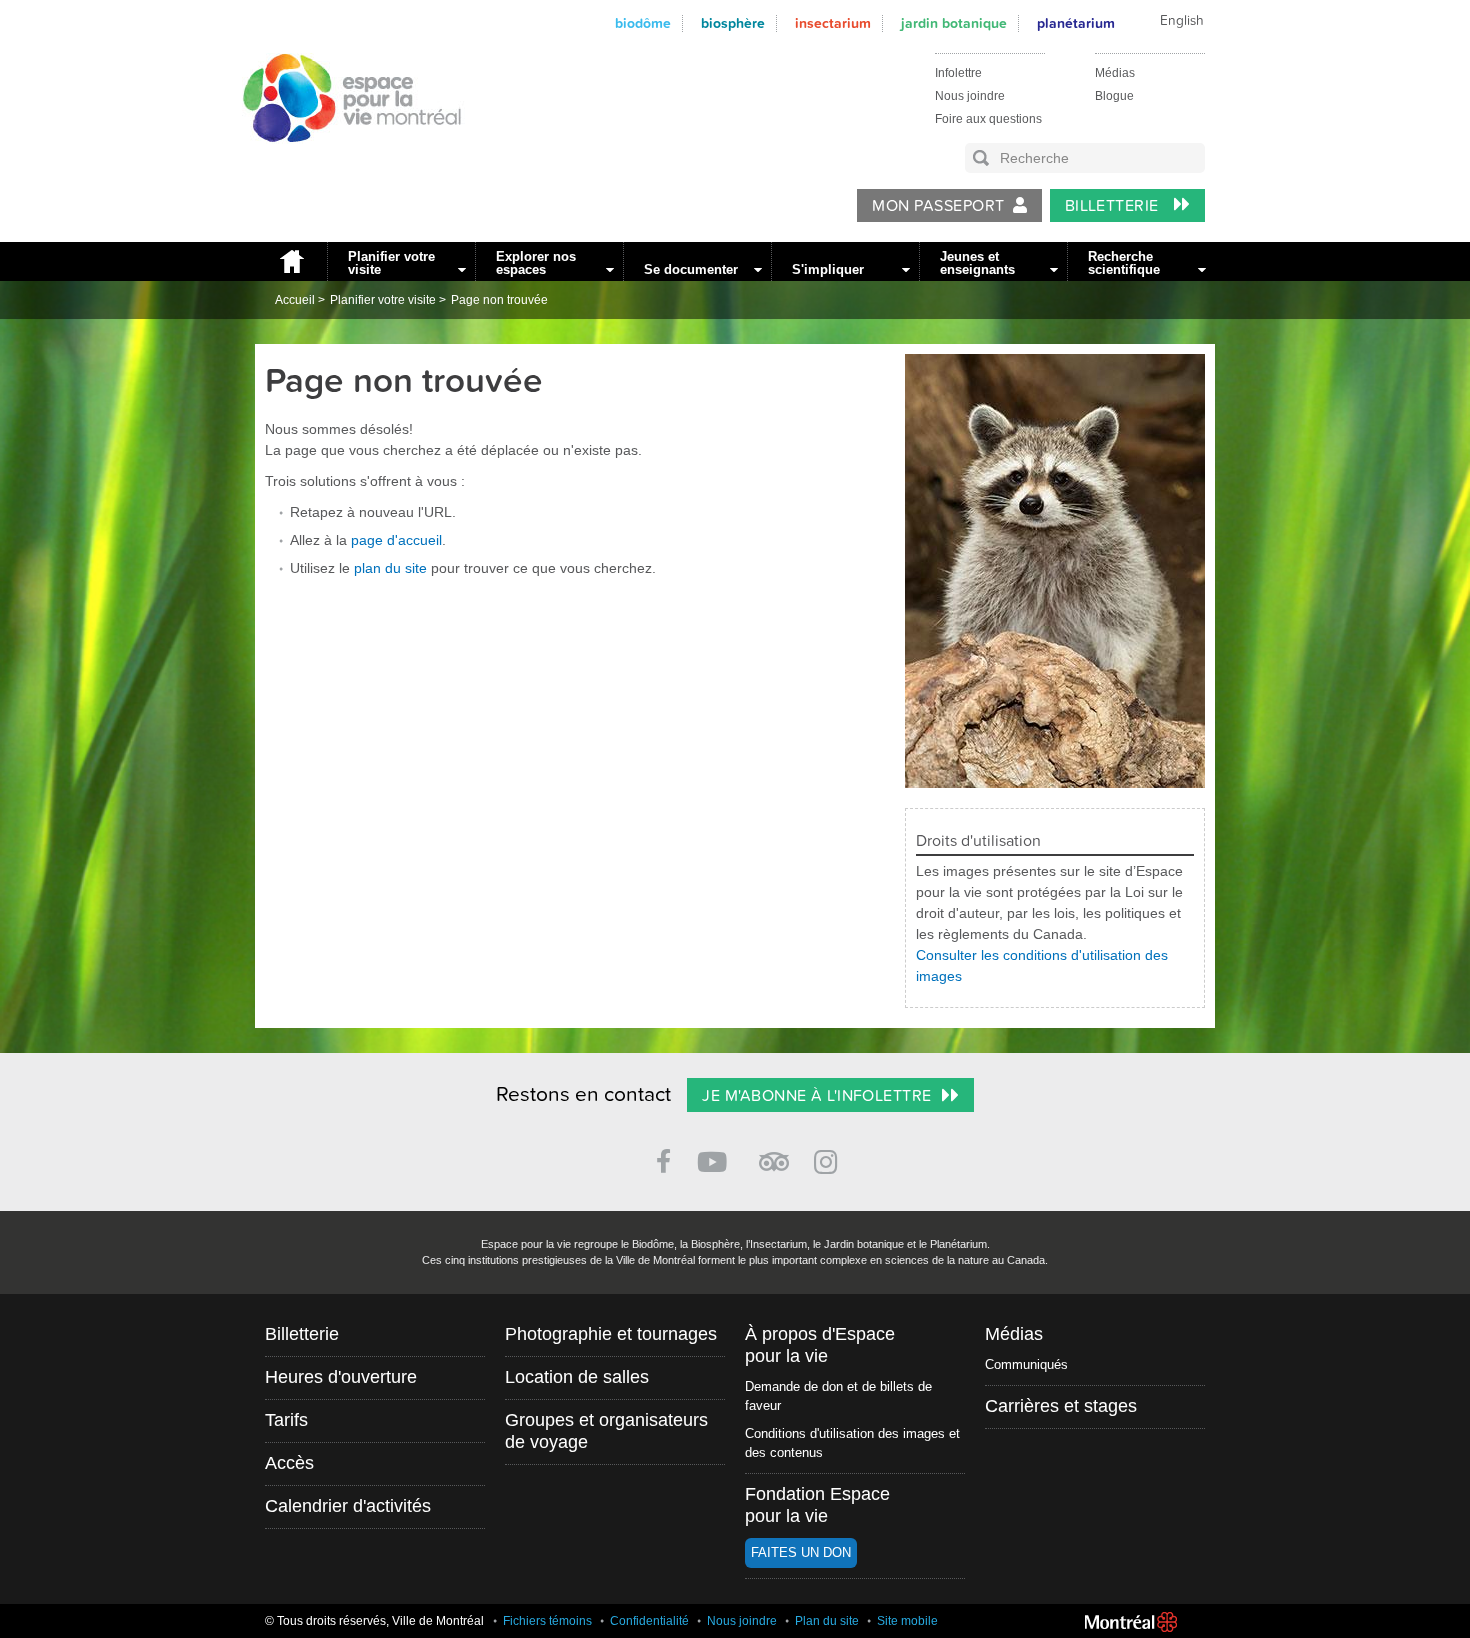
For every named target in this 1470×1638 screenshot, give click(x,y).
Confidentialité (649, 1621)
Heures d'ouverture (341, 1377)
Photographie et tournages (611, 1334)
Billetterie (1114, 206)
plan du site (390, 568)
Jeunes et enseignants (977, 263)
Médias (1115, 73)
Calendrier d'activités (348, 1506)
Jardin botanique (954, 23)
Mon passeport (938, 206)
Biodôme (643, 23)
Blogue (1114, 96)
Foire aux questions (988, 119)
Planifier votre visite (391, 263)
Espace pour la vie (341, 161)
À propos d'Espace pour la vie (820, 1345)
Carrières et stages (1061, 1406)
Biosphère (733, 23)
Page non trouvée (499, 300)
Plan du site (827, 1621)
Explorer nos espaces (536, 263)
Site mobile (907, 1621)
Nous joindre (970, 96)
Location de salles (577, 1377)
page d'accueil (396, 540)
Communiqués (1026, 1364)
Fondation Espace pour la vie (817, 1505)
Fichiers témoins (547, 1621)
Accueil (291, 261)
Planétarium (1076, 23)
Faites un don (801, 1552)
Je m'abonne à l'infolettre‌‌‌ (816, 1096)
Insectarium (833, 23)
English (1182, 21)
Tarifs (286, 1420)
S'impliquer (828, 269)
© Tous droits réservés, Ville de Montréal (374, 1621)
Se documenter (691, 269)
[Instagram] (829, 1158)
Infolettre (958, 73)
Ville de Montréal (1131, 1622)
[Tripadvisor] (774, 1153)
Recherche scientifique (1124, 263)
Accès (289, 1463)
